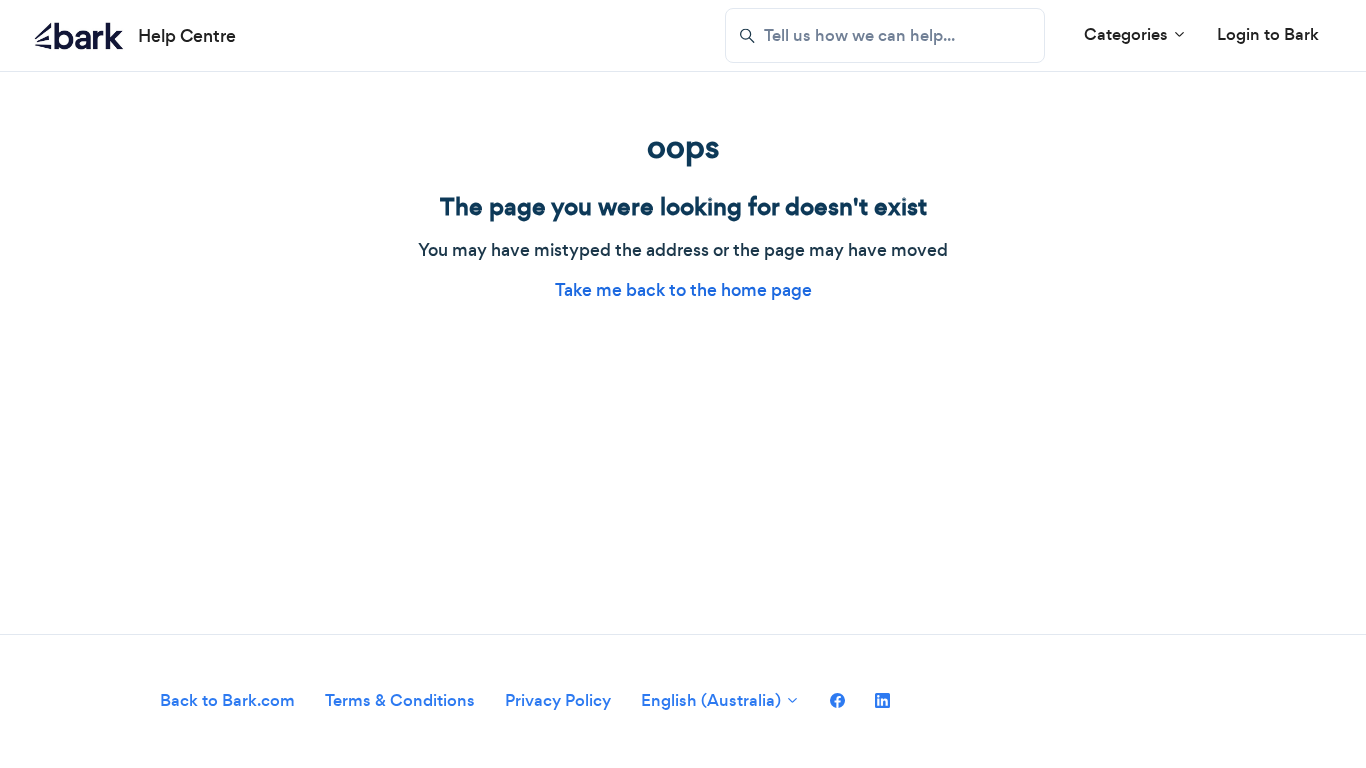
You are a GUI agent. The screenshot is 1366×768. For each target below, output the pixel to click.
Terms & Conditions (400, 700)
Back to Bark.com (227, 700)
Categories (1128, 34)
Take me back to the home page (683, 290)
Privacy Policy (558, 700)
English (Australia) (713, 700)
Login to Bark (1268, 34)
